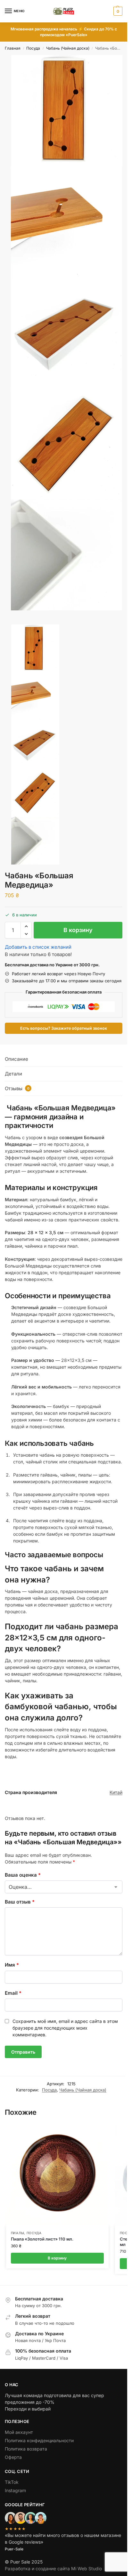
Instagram (15, 2490)
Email (13, 1993)
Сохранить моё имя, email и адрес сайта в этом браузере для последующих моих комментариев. (65, 2028)
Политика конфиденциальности (39, 2440)
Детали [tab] (13, 1074)
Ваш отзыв (20, 1902)
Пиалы (18, 2233)
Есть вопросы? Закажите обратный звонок (64, 1028)
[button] (117, 11)
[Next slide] (7, 622)
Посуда (33, 48)
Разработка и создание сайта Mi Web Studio (53, 2568)
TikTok (12, 2482)
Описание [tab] (16, 1059)
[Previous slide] (12, 622)
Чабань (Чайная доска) (68, 48)
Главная (13, 48)
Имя (12, 1965)
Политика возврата (26, 2449)
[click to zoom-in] (67, 111)
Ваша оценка (23, 1875)
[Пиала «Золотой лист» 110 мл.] (57, 2175)
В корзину (78, 930)
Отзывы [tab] (17, 1088)
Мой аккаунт (19, 2432)
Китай (116, 1792)
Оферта (13, 2457)
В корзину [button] (57, 2258)
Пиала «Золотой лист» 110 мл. (42, 2239)
